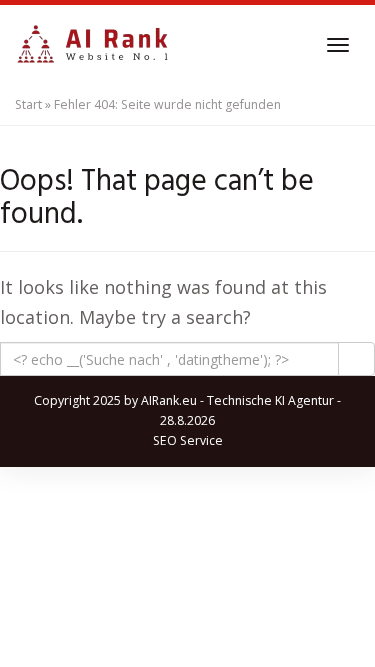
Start (28, 104)
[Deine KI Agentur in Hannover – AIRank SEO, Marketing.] (92, 45)
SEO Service (188, 440)
